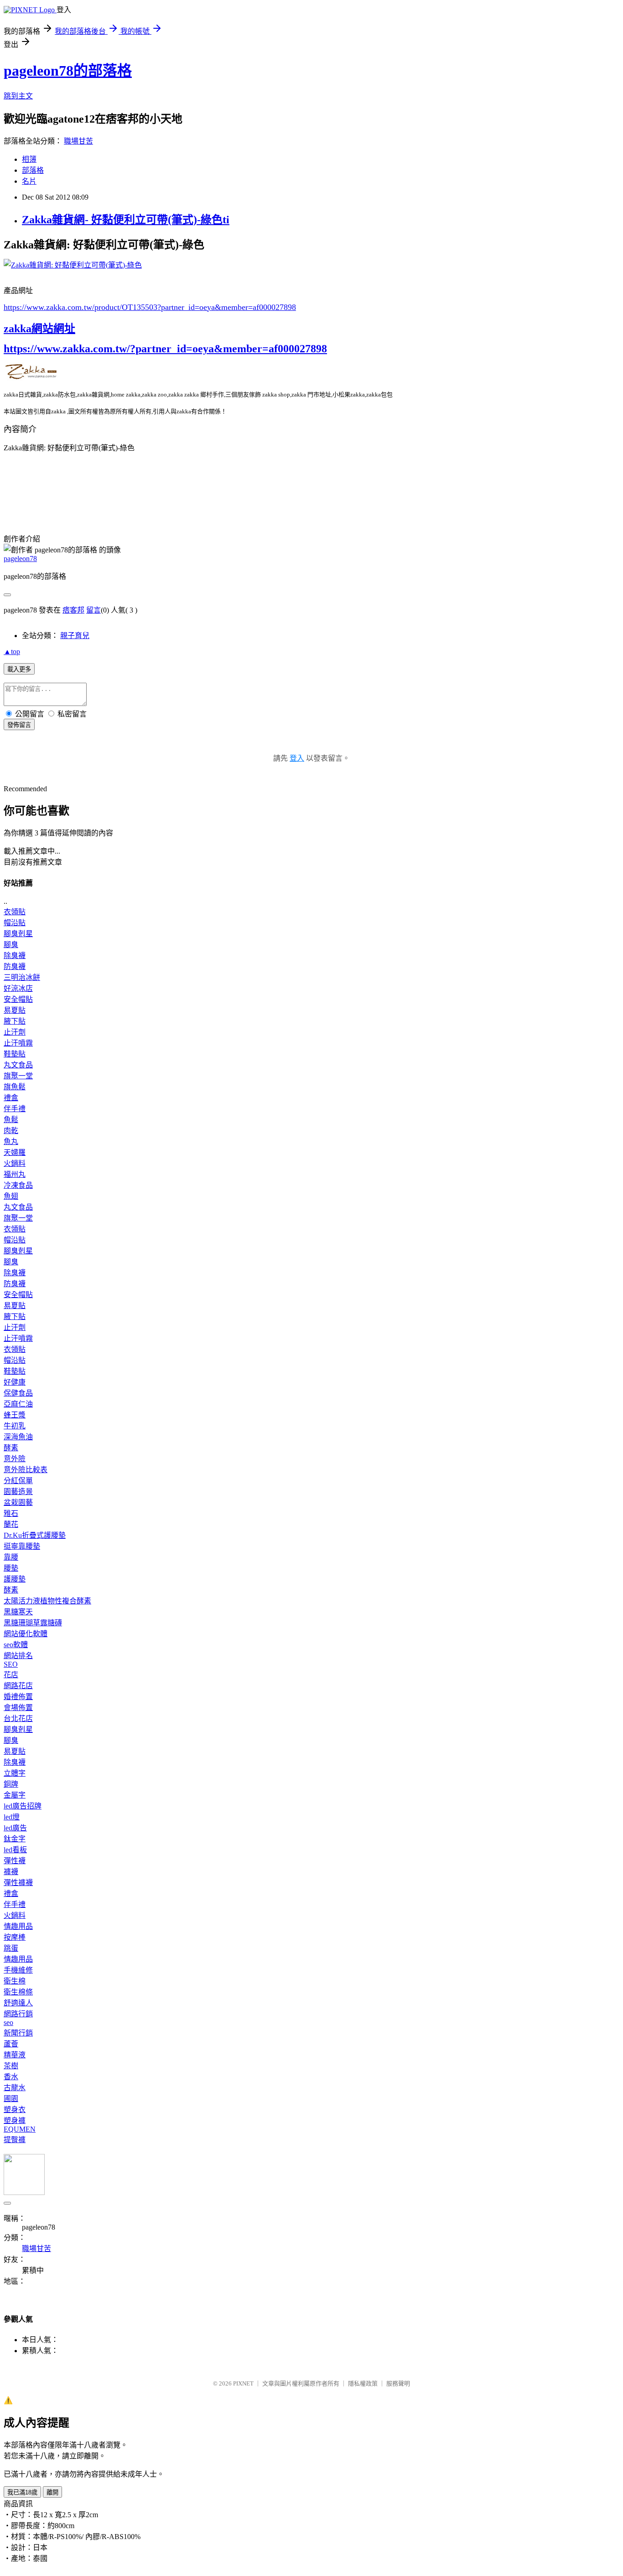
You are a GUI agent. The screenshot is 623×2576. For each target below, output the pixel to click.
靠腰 (11, 1557)
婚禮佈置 (18, 1697)
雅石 (11, 1513)
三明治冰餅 (22, 977)
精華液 (15, 2055)
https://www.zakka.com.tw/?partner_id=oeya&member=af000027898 (165, 349)
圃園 (11, 2099)
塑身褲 (15, 2120)
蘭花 (11, 1524)
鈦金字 (15, 1839)
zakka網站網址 (39, 329)
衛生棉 (15, 1981)
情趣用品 (18, 1926)
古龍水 (15, 2088)
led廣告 (15, 1828)
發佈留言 (19, 725)
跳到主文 (18, 96)
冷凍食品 (18, 1185)
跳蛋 (11, 1948)
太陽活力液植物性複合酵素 (47, 1601)
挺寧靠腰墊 (22, 1546)
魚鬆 (11, 1120)
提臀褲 (15, 2140)
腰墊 (11, 1568)
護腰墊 (15, 1579)
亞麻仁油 (18, 1404)
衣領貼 (15, 912)
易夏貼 (15, 1010)
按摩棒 (15, 1937)
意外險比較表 (26, 1470)
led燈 (12, 1817)
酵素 (11, 1448)
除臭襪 (15, 956)
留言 (93, 610)
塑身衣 (15, 2110)
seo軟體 (16, 1645)
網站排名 (18, 1656)
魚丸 (11, 1141)
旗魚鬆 (15, 1087)
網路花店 (18, 1686)
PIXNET (243, 2383)
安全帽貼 (18, 999)
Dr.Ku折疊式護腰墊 (35, 1535)
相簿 (29, 159)
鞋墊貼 (15, 1054)
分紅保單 (18, 1481)
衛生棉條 (18, 1992)
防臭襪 (15, 966)
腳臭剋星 (18, 934)
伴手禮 (15, 1109)
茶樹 (11, 2066)
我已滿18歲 (22, 2492)
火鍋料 (15, 1163)
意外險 (15, 1459)
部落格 (33, 170)
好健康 (15, 1382)
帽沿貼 (15, 923)
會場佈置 (18, 1708)
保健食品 (18, 1393)
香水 (11, 2077)
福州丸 (15, 1174)
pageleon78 (20, 559)
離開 (52, 2492)
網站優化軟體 (26, 1634)
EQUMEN (20, 2129)
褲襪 (11, 1872)
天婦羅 (15, 1152)
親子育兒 (75, 636)
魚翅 (11, 1196)
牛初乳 (15, 1426)
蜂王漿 (15, 1415)
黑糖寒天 (18, 1612)
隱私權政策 (363, 2383)
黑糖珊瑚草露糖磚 (33, 1623)
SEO (11, 1664)
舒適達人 (18, 2003)
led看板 (15, 1850)
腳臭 (11, 945)
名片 (29, 181)
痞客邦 (73, 610)
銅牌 (11, 1784)
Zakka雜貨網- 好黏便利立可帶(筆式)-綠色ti (126, 220)
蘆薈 (11, 2044)
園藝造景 (18, 1492)
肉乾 (11, 1131)
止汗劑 (15, 1032)
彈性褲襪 (18, 1883)
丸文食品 (18, 1065)
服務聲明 (398, 2383)
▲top (12, 652)
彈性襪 (15, 1861)
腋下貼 (15, 1021)
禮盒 (11, 1098)
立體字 (15, 1773)
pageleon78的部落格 (68, 71)
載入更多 (19, 669)
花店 (11, 1675)
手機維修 (18, 1970)
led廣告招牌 (23, 1806)
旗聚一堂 (18, 1076)
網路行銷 (18, 2014)
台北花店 (18, 1718)
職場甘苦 (78, 141)
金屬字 (15, 1795)
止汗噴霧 (18, 1043)
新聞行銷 (18, 2033)
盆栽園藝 (18, 1502)
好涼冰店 (18, 988)
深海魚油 (18, 1437)
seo (8, 2022)
